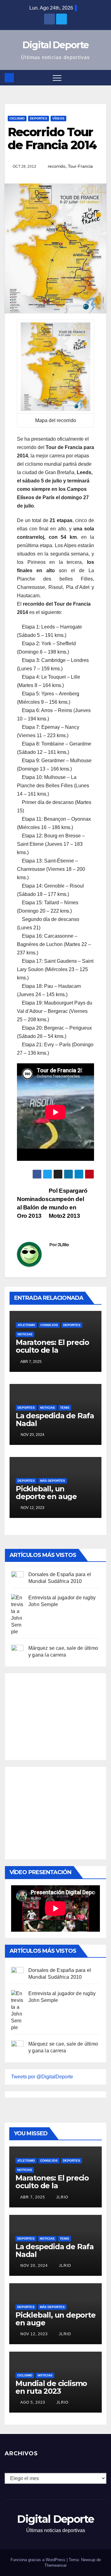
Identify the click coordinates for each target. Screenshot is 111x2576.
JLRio (63, 1245)
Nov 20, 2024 (34, 2266)
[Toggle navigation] (57, 78)
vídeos (58, 118)
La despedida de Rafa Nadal (55, 1420)
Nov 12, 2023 (34, 2334)
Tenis (65, 1408)
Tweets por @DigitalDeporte (42, 2077)
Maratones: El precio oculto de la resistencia (52, 1350)
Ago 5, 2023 (33, 2402)
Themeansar (55, 2565)
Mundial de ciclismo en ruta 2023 (51, 2387)
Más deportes (53, 1481)
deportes (39, 118)
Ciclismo (17, 118)
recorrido (57, 166)
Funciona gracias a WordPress (39, 2560)
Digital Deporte (56, 45)
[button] (102, 78)
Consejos (49, 1325)
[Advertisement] (57, 1715)
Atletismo (26, 1325)
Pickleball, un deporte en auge (46, 1493)
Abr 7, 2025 (33, 2197)
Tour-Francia (80, 166)
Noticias (25, 1334)
